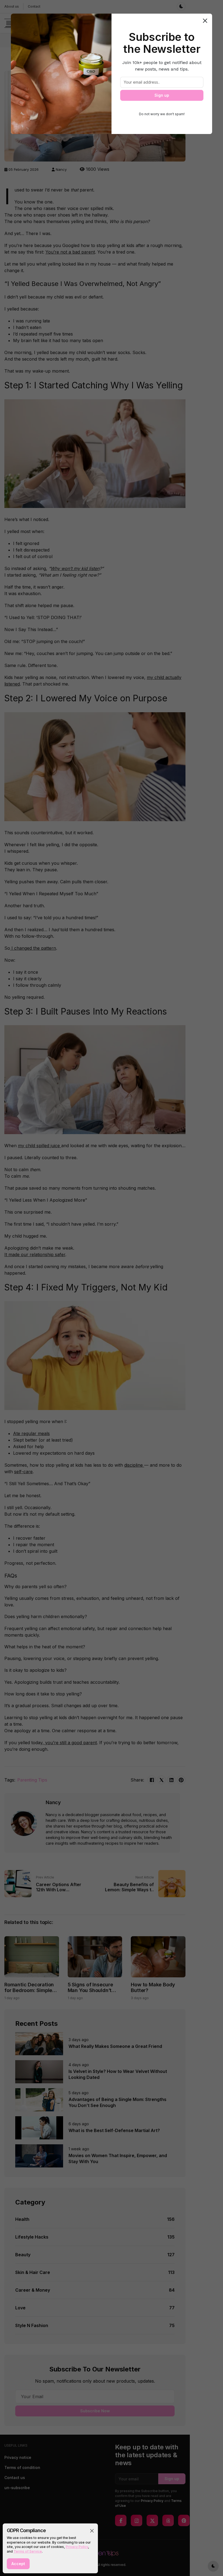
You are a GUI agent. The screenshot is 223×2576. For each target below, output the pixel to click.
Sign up (162, 95)
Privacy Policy (77, 2547)
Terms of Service (28, 2551)
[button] (92, 2531)
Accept (18, 2564)
